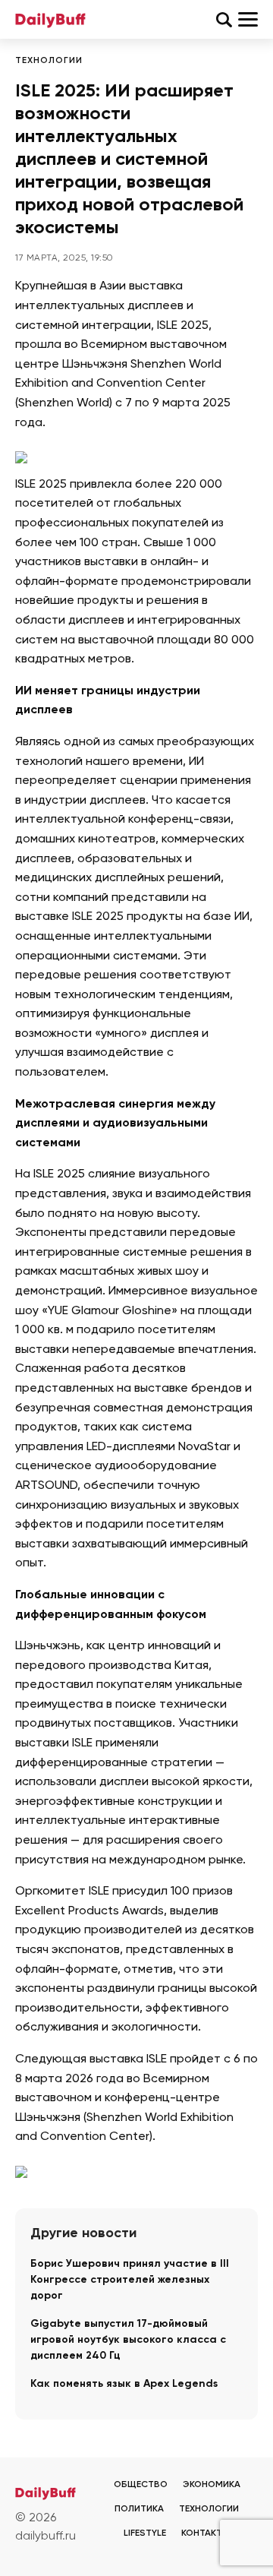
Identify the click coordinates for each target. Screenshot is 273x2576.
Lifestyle (145, 2533)
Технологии (49, 61)
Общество (141, 2485)
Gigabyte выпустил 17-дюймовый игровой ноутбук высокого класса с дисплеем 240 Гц (128, 2340)
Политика (139, 2509)
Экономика (212, 2485)
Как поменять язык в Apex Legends (124, 2384)
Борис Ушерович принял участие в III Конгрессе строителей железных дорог (130, 2280)
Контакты (206, 2533)
